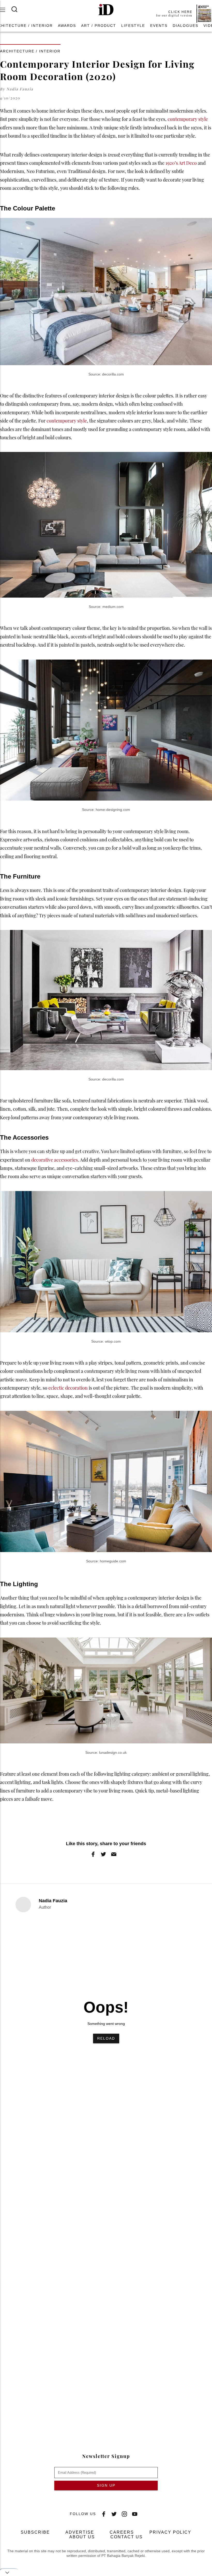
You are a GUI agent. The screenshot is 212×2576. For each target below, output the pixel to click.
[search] (18, 9)
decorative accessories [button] (55, 1160)
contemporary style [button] (188, 119)
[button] (106, 10)
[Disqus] (106, 2206)
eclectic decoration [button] (68, 1388)
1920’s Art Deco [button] (181, 163)
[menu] (6, 10)
